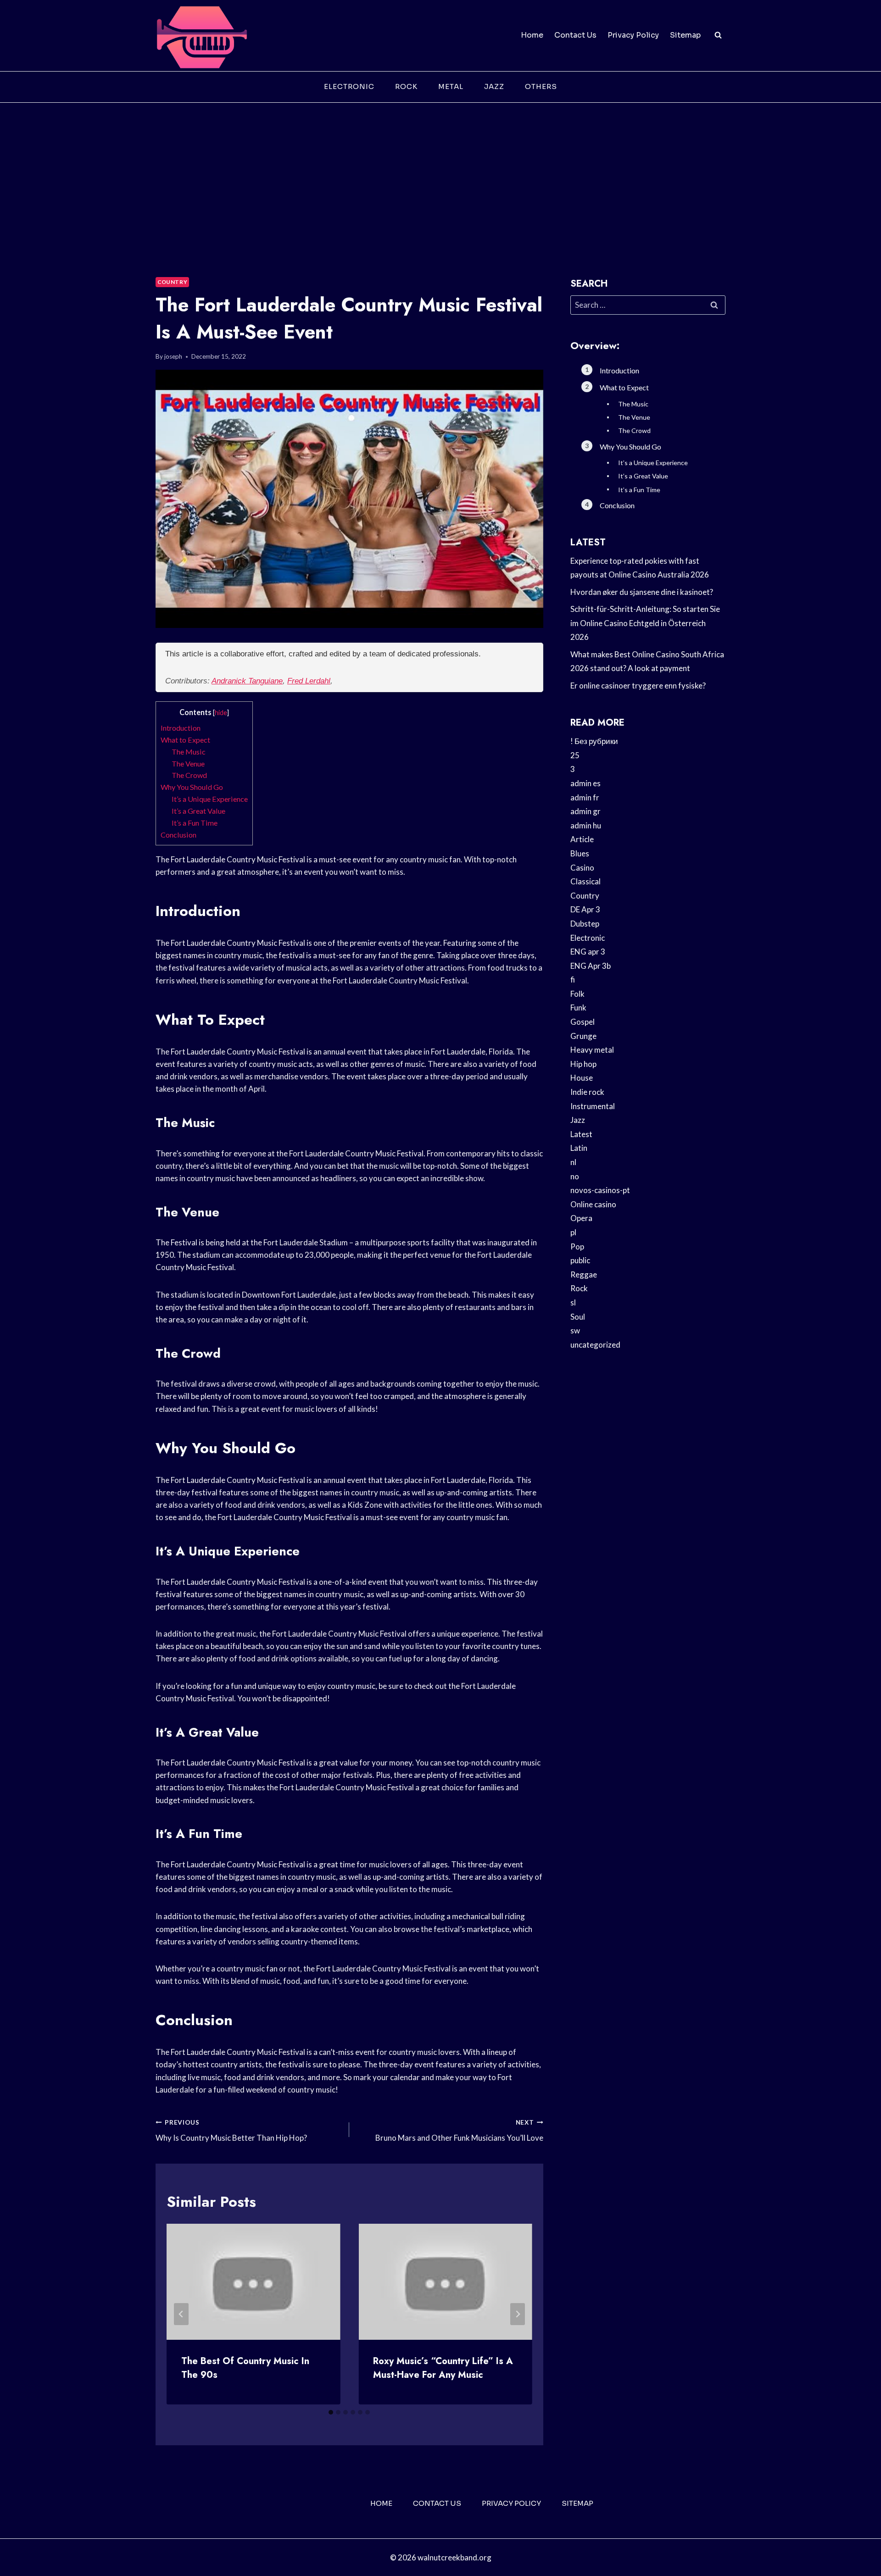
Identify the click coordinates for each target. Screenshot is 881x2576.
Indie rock (587, 1092)
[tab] (331, 2412)
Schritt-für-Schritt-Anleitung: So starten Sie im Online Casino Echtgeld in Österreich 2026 (645, 623)
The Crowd (189, 775)
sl (573, 1302)
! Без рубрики (594, 741)
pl (573, 1232)
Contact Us (575, 35)
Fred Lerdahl (309, 681)
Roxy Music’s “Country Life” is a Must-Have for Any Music (443, 2368)
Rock (406, 86)
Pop (577, 1246)
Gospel (583, 1022)
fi (573, 980)
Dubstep (585, 924)
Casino (582, 868)
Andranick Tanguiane (247, 681)
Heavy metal (592, 1050)
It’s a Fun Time (195, 823)
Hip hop (583, 1064)
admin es (585, 783)
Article (582, 839)
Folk (577, 994)
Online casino (593, 1204)
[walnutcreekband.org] (201, 36)
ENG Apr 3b (591, 966)
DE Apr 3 (585, 909)
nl (573, 1162)
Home (532, 35)
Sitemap (685, 35)
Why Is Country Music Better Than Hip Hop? (231, 2131)
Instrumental (593, 1106)
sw (575, 1330)
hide (221, 713)
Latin (579, 1148)
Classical (585, 881)
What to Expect (185, 740)
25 (575, 755)
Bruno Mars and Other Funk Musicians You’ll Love (459, 2131)
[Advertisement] (440, 172)
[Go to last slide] (181, 2314)
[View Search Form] (718, 35)
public (580, 1260)
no (575, 1176)
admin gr (585, 811)
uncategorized (595, 1345)
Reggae (584, 1274)
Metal (451, 86)
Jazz (494, 86)
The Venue (188, 763)
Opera (581, 1218)
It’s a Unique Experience (210, 799)
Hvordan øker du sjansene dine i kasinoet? (642, 592)
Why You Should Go (192, 787)
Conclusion (178, 835)
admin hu (586, 825)
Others (541, 86)
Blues (580, 853)
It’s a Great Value (198, 811)
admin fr (585, 797)
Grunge (583, 1036)
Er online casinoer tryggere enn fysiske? (638, 686)
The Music (189, 752)
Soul (578, 1317)
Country (172, 282)
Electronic (349, 86)
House (582, 1078)
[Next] (518, 2314)
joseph (173, 356)
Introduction (181, 728)
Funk (578, 1008)
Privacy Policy (633, 35)
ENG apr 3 (588, 952)
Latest (581, 1134)
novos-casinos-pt (600, 1190)
